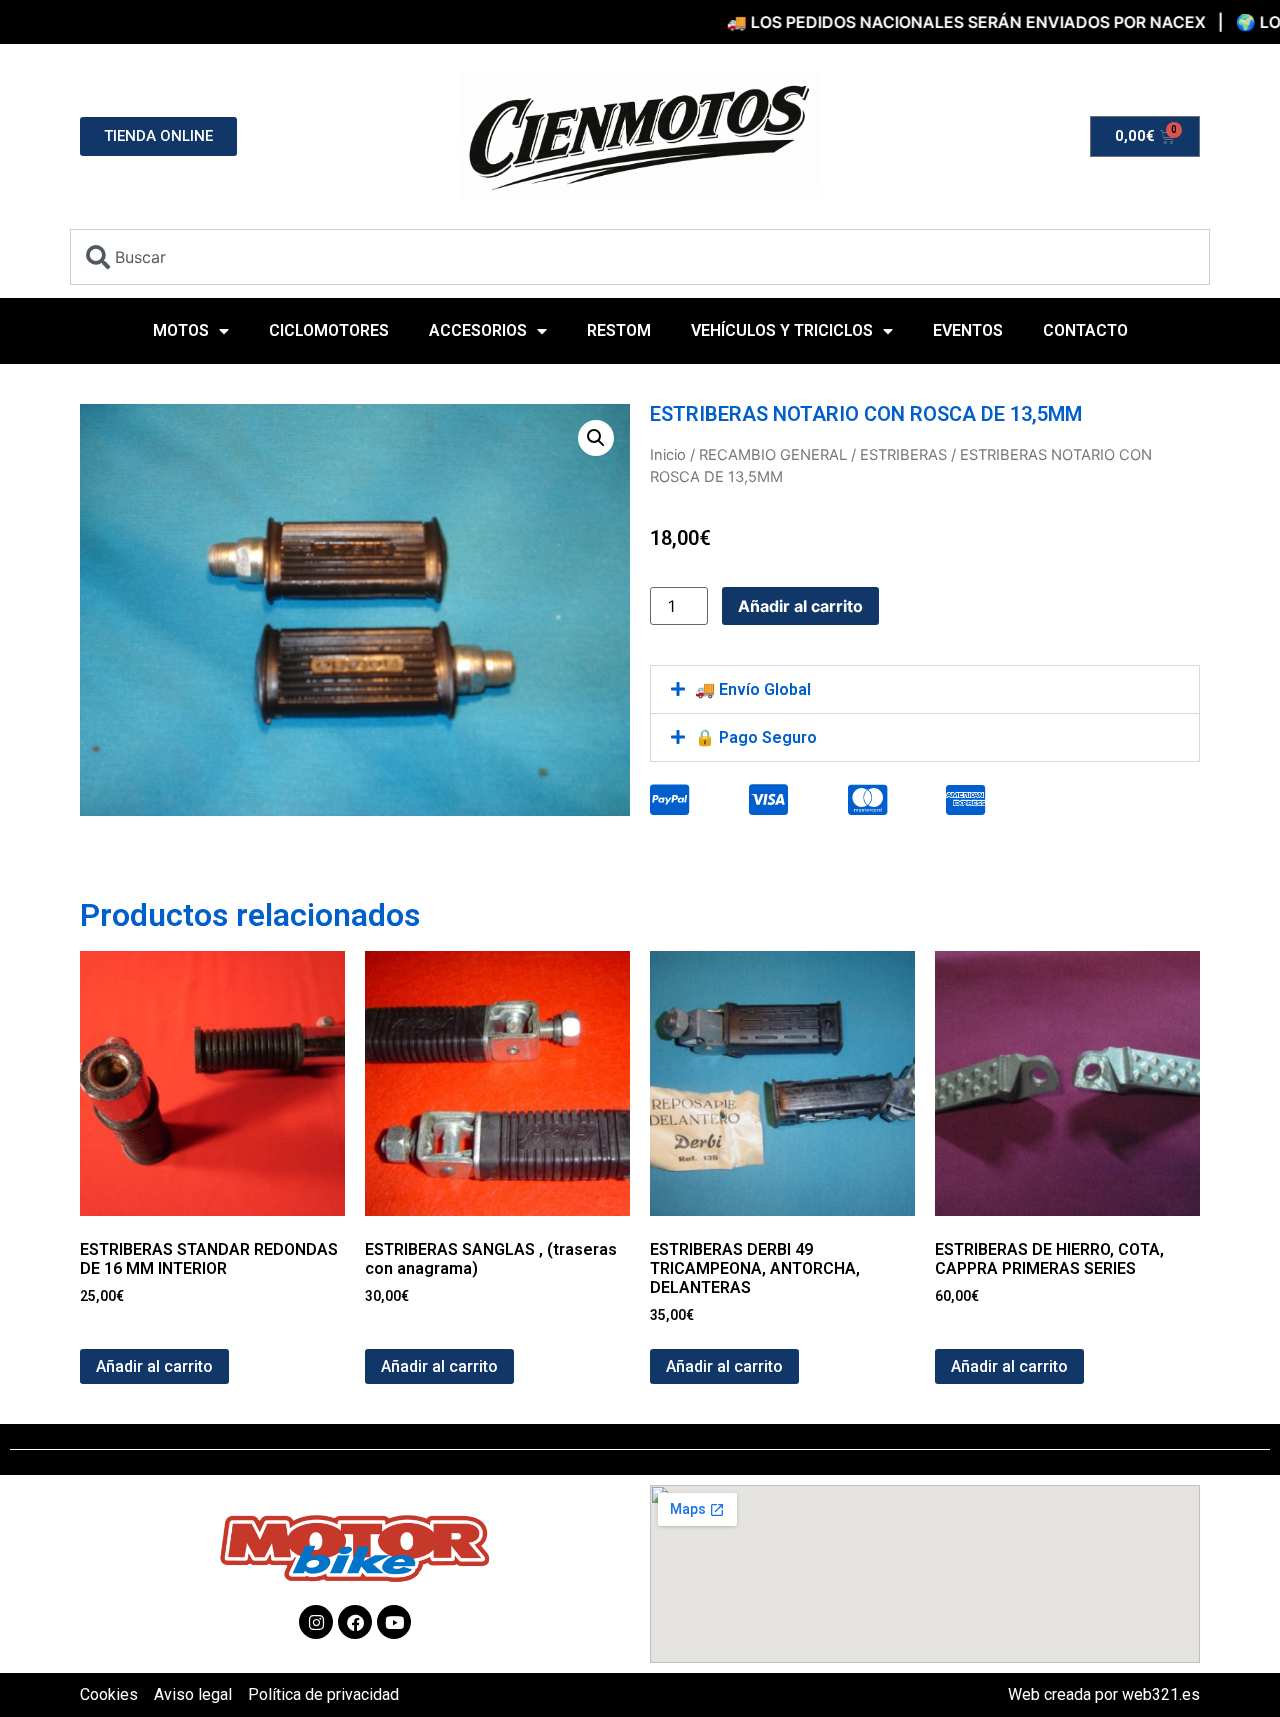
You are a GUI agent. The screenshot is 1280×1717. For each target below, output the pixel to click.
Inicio (668, 455)
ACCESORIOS (478, 330)
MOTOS (181, 330)
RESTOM (619, 330)
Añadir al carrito (800, 606)
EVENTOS (968, 330)
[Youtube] (394, 1622)
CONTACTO (1085, 330)
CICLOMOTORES (329, 330)
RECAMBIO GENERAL (773, 455)
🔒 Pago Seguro (756, 737)
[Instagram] (316, 1622)
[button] (596, 438)
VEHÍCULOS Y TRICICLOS (782, 330)
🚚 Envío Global (753, 689)
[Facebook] (355, 1622)
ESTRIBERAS (903, 455)
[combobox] (640, 257)
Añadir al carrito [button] (154, 1366)
